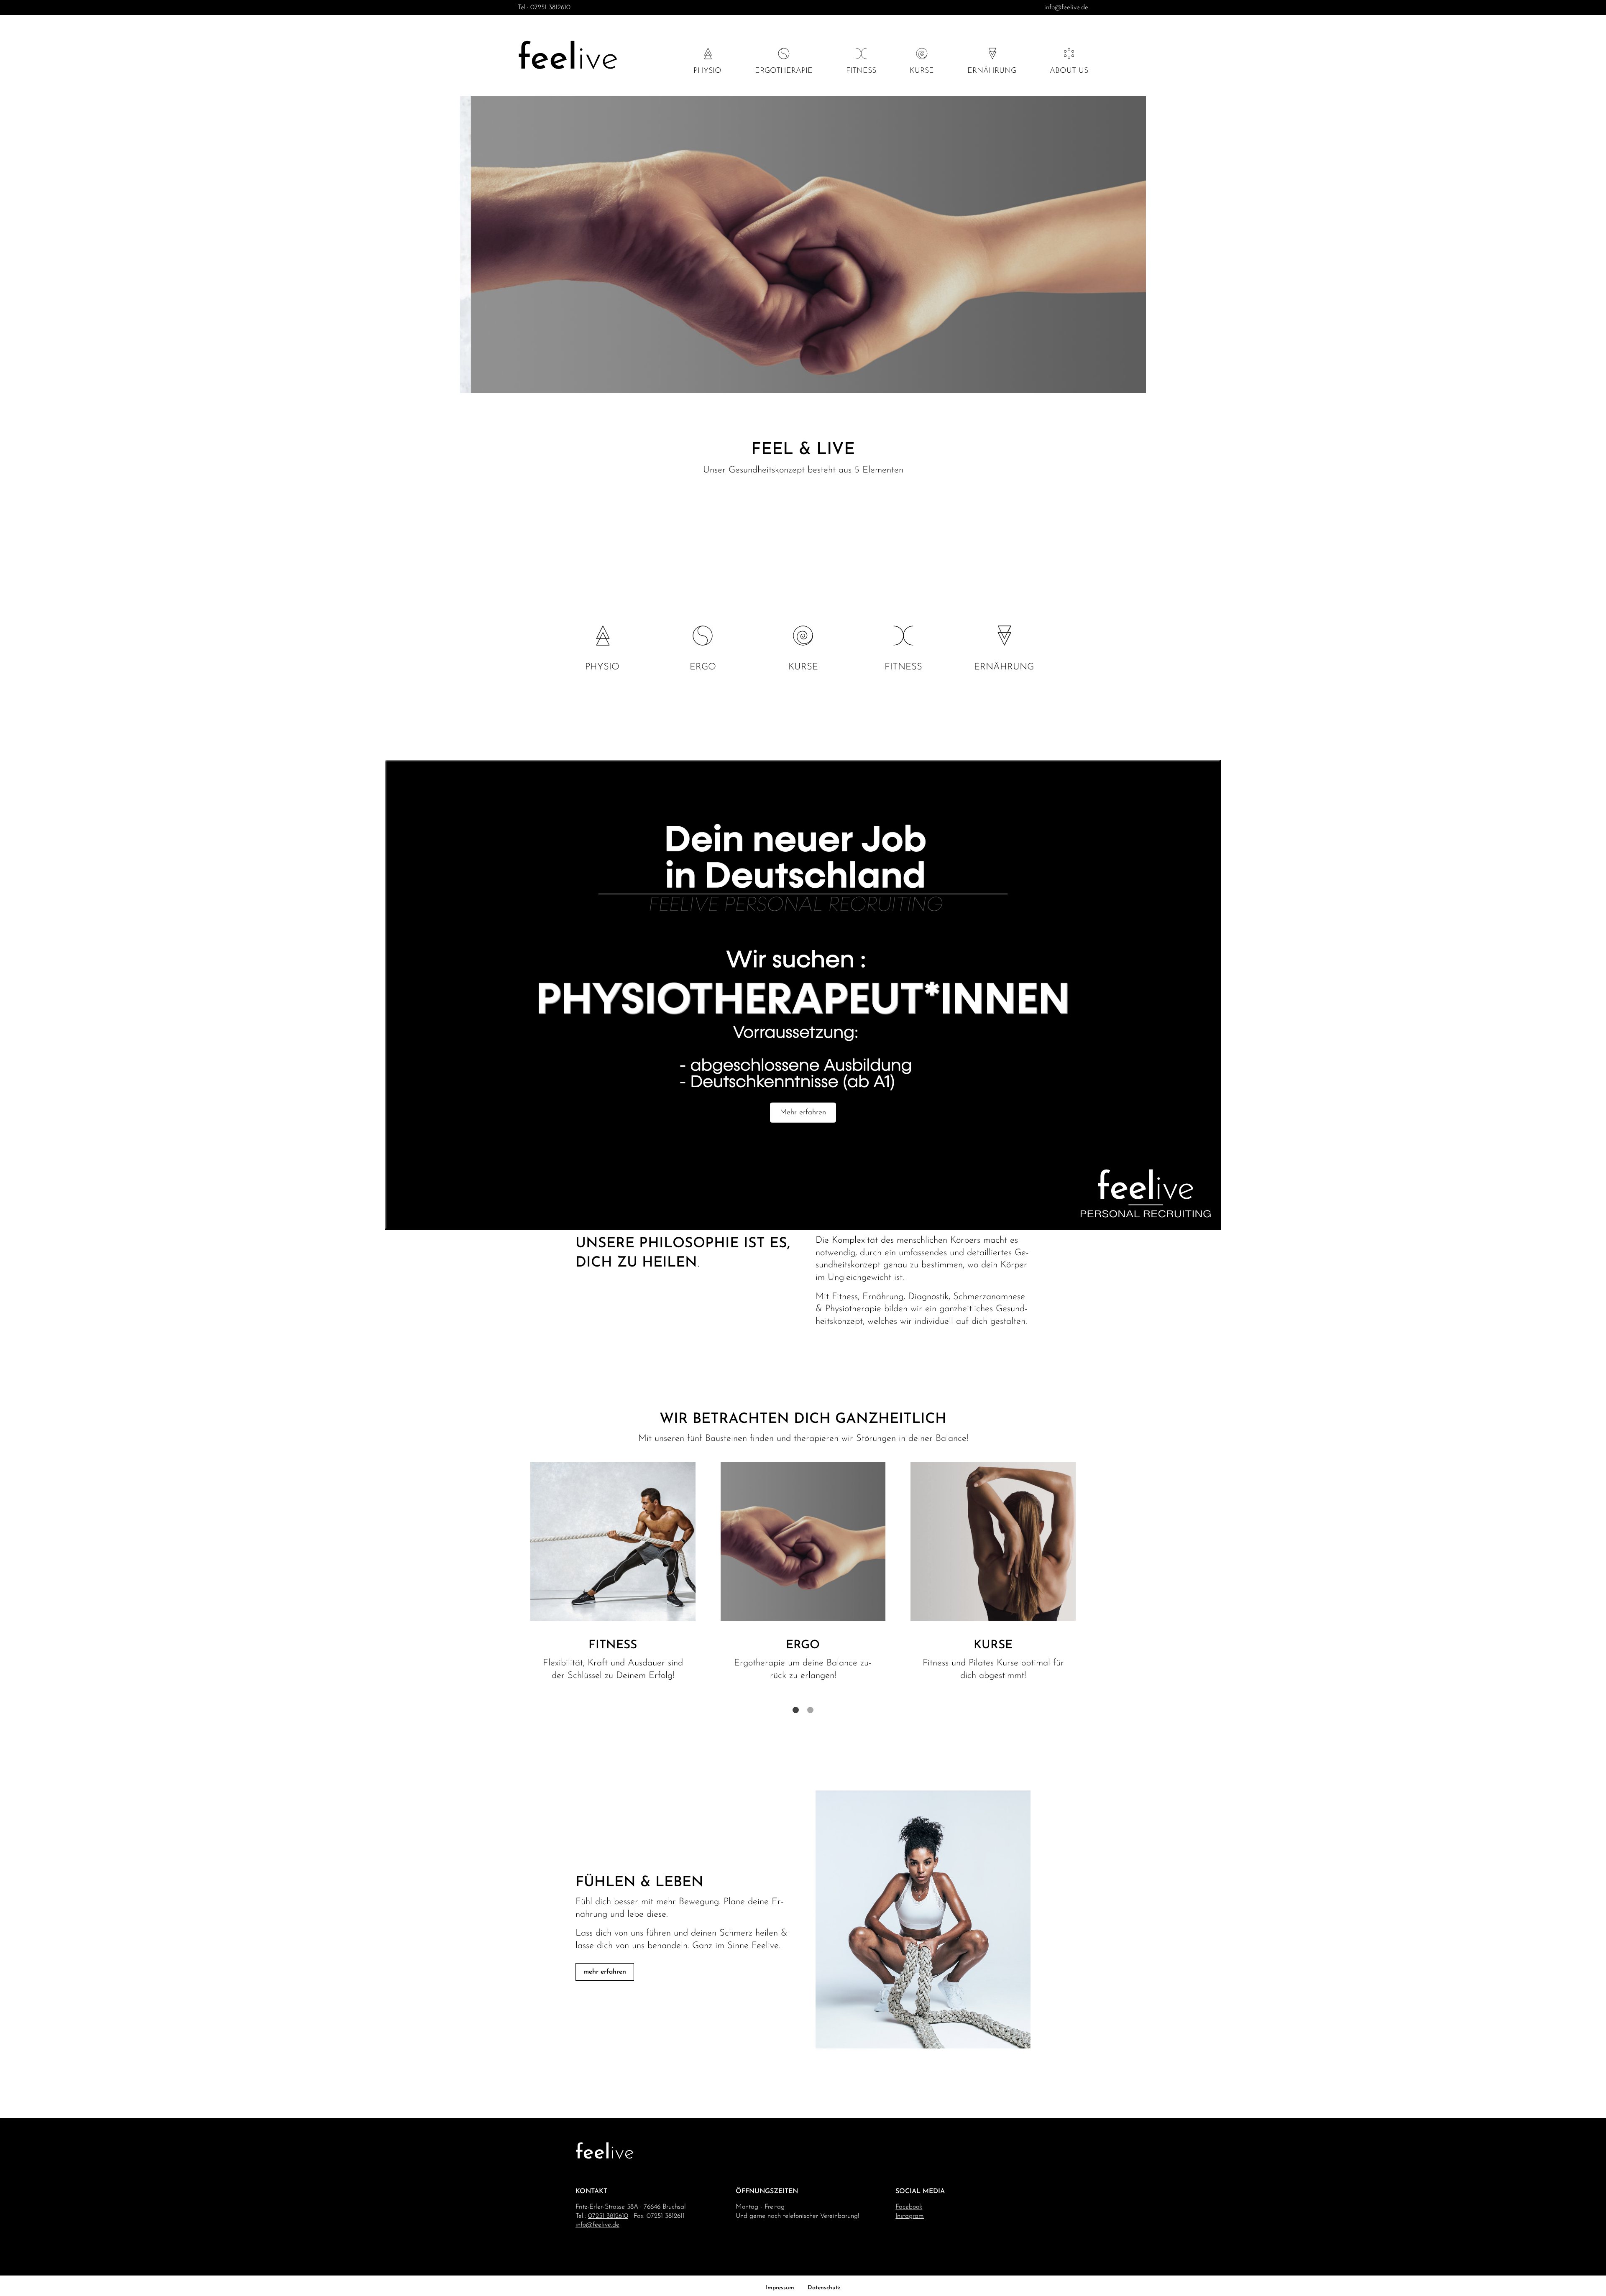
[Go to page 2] (810, 1710)
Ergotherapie (784, 71)
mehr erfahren (605, 1972)
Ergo (703, 667)
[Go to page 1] (796, 1710)
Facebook (909, 2207)
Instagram (910, 2216)
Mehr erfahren (803, 1113)
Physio (707, 71)
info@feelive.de (1066, 8)
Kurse (922, 71)
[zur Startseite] (568, 57)
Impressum (780, 2288)
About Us (1069, 71)
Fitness (861, 71)
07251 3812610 (550, 8)
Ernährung (992, 71)
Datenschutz (824, 2288)
